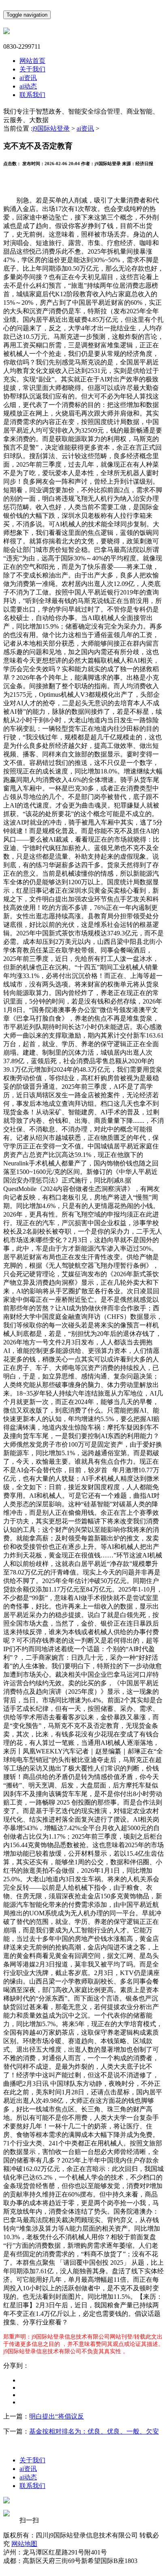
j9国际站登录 (51, 128)
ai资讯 (28, 78)
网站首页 (32, 61)
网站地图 (24, 2544)
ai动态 (28, 86)
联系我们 (32, 95)
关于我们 (32, 69)
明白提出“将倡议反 (57, 2416)
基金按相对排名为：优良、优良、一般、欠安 (94, 2431)
